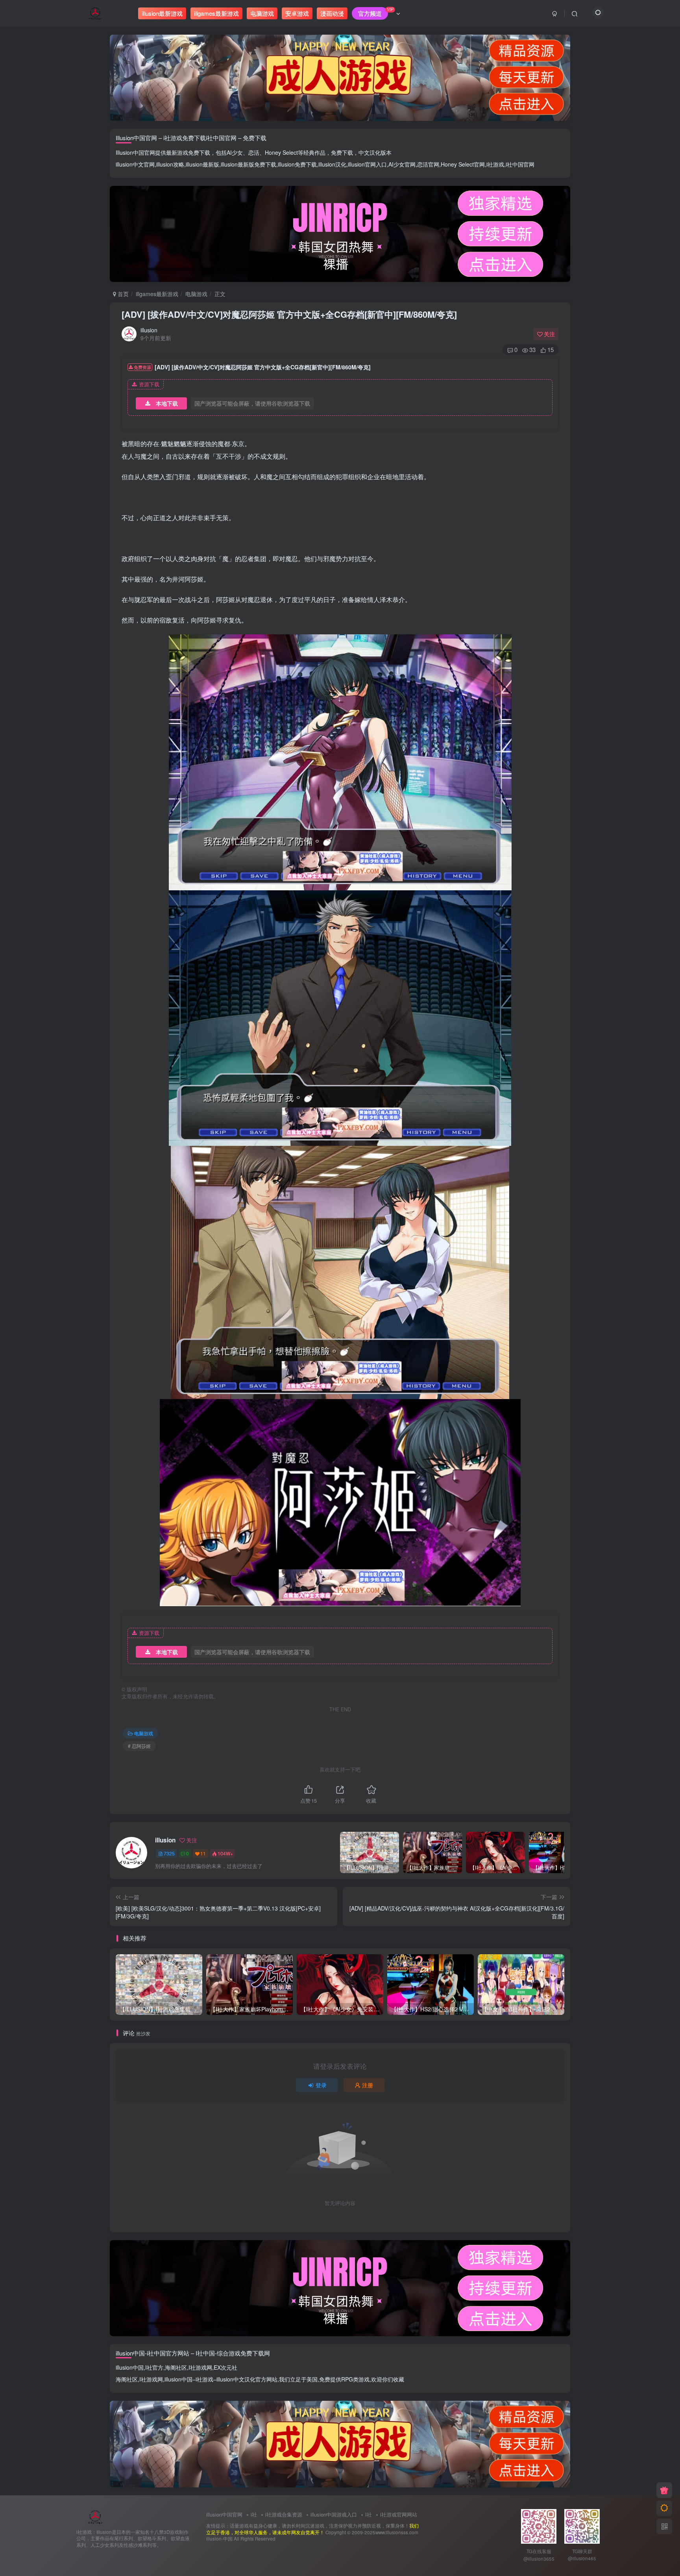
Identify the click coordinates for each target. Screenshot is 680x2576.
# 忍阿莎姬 (139, 1746)
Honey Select (281, 152)
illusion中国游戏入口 (334, 2514)
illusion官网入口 (367, 164)
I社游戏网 (200, 2367)
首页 (122, 294)
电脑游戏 (196, 294)
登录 (321, 2085)
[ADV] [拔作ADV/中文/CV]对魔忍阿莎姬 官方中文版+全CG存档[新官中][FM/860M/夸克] (289, 314)
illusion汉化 (332, 164)
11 (203, 1853)
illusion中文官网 (135, 164)
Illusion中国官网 (135, 152)
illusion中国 (130, 2367)
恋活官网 (428, 164)
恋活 (254, 152)
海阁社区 (176, 2367)
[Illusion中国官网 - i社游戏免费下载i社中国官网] (95, 2516)
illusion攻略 (170, 164)
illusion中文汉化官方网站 (247, 2379)
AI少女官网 (402, 164)
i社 (254, 2514)
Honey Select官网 (463, 164)
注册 (368, 2085)
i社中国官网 (520, 164)
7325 (169, 1853)
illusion (149, 330)
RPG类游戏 (355, 2379)
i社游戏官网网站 (399, 2514)
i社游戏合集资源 (284, 2514)
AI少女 (235, 152)
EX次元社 (225, 2367)
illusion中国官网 (224, 2514)
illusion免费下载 (297, 164)
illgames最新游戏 (157, 294)
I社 (369, 2514)
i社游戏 (495, 164)
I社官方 (154, 2367)
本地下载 (167, 403)
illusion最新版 (202, 164)
